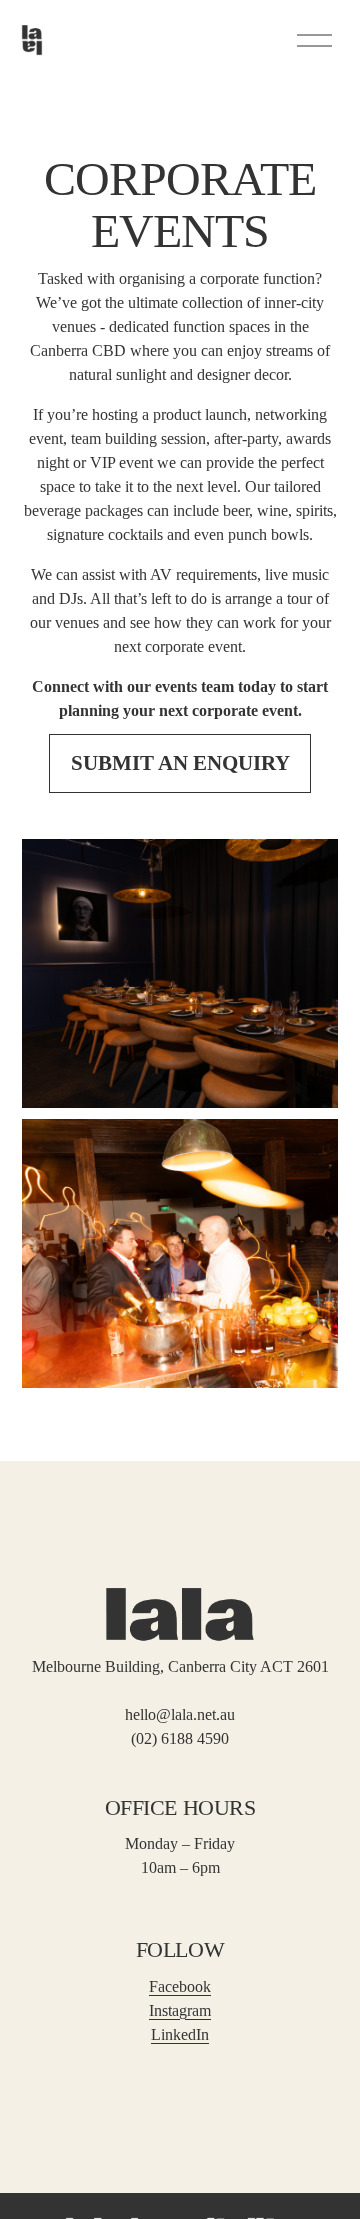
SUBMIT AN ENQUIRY (180, 763)
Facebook (180, 1986)
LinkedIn (180, 2034)
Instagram (180, 2010)
